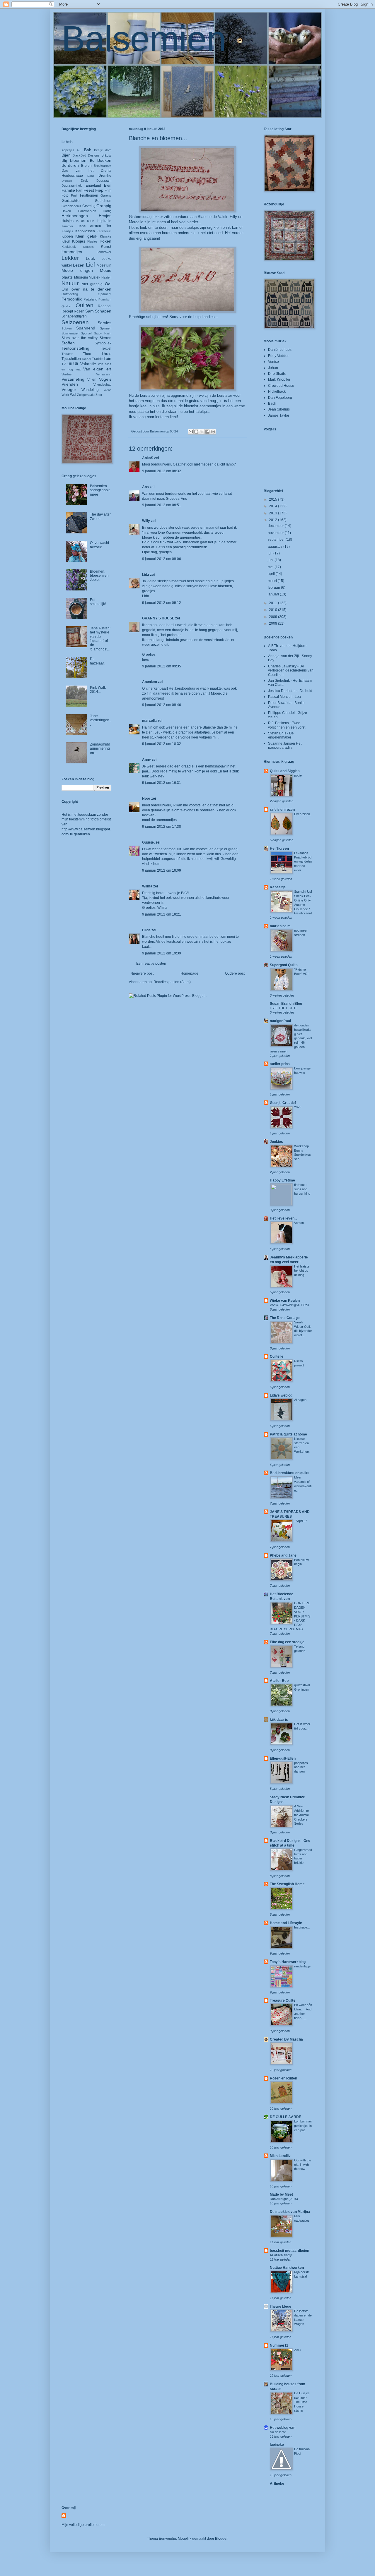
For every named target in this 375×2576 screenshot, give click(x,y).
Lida (146, 575)
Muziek (94, 277)
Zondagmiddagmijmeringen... (100, 749)
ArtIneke (277, 2484)
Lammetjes (72, 252)
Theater (67, 354)
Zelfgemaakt (86, 395)
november (276, 533)
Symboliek (103, 343)
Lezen (79, 265)
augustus (276, 547)
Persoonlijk (72, 299)
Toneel (86, 359)
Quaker (67, 306)
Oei (108, 284)
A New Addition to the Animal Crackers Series (301, 1815)
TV (64, 364)
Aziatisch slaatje (281, 2255)
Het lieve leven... (283, 1218)
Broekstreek (103, 166)
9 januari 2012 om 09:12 (162, 603)
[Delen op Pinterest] (213, 432)
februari (274, 588)
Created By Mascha (286, 2039)
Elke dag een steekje (287, 1642)
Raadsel (105, 306)
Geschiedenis (71, 206)
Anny (146, 760)
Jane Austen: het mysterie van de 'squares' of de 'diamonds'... (100, 639)
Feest (89, 190)
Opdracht (105, 294)
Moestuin (104, 265)
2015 (273, 499)
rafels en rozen (282, 810)
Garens (106, 195)
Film (108, 190)
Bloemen (78, 160)
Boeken (104, 160)
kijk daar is (279, 1720)
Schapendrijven (74, 316)
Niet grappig (92, 284)
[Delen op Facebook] (207, 432)
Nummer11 (279, 2345)
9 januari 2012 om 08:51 (162, 505)
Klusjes (92, 241)
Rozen (79, 311)
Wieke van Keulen (285, 1301)
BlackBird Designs (86, 155)
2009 (273, 617)
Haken (66, 211)
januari (274, 594)
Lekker (70, 258)
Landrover (104, 252)
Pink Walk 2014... (98, 690)
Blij (64, 160)
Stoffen (68, 343)
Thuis (106, 353)
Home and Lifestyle (286, 1923)
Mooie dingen (77, 270)
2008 (273, 624)
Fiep (99, 190)
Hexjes (105, 216)
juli (271, 553)
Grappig (104, 206)
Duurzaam (104, 181)
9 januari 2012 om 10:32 (162, 744)
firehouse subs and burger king (302, 1189)
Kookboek (69, 247)
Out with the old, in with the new (303, 2165)
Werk (65, 395)
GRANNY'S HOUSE (158, 618)
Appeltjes (68, 150)
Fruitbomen (89, 195)
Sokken (67, 328)
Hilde (146, 930)
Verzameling (73, 379)
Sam (90, 311)
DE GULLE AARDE (285, 2117)
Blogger (221, 2539)
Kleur (66, 241)
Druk (84, 181)
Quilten (85, 305)
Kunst (106, 246)
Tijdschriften (71, 359)
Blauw (106, 155)
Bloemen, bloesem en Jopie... (99, 576)
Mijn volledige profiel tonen (83, 2525)
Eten (108, 186)
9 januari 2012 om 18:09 (162, 870)
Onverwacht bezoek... (99, 545)
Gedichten (103, 201)
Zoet (99, 395)
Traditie (97, 359)
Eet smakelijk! (98, 602)
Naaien (106, 277)
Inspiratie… (302, 1927)
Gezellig (89, 206)
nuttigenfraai (280, 1021)
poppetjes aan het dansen (301, 1767)
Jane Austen (90, 226)
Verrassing (104, 374)
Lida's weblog (281, 1395)
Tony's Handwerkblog (288, 1962)
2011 (273, 603)
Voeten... (300, 1223)
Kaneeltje (278, 887)
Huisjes (68, 221)
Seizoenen (75, 322)
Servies (104, 323)
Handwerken (87, 211)
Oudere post (235, 973)
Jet (109, 226)
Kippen (67, 236)
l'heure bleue (281, 2307)
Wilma (147, 886)
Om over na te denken (86, 289)
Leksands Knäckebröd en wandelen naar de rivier (303, 862)
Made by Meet (281, 2194)
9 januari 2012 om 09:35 (162, 666)
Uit (76, 364)
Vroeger (69, 389)
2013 (273, 513)
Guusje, (148, 842)
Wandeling (90, 390)
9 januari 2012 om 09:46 (162, 705)
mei (271, 567)
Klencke (106, 236)
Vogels (105, 379)
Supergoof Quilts (284, 965)
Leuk (90, 258)
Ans (145, 487)
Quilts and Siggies (285, 771)
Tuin (107, 358)
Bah (88, 150)
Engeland (93, 186)
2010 (273, 610)
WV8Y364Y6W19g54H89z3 (289, 1305)
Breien (86, 166)
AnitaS (148, 458)
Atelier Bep (279, 1681)
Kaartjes (67, 231)
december (276, 526)
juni (271, 560)
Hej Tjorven (279, 849)
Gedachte (71, 200)
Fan (79, 190)
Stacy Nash (103, 333)
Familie (68, 190)
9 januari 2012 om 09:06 (162, 559)
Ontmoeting (70, 294)
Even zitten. (302, 814)
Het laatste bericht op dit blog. (302, 1271)
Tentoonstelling (75, 348)
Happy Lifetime (282, 1180)
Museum (81, 277)
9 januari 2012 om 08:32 (162, 471)
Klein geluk (86, 236)
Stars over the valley (80, 338)
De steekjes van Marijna (290, 2212)
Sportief (86, 333)
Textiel (106, 348)
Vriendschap (102, 384)
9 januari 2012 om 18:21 (162, 914)
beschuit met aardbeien (289, 2251)
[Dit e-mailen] (191, 432)
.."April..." (301, 1521)
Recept (67, 311)
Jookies (276, 1142)
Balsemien (144, 38)
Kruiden (88, 247)
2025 (298, 1107)
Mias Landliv (280, 2156)
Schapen (103, 311)
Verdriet (67, 374)
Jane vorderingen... (100, 720)
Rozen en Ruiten (283, 2078)
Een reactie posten (151, 964)
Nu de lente (278, 2432)
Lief (90, 265)
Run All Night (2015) (284, 2199)
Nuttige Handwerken (287, 2268)
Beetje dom (103, 150)
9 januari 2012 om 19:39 (162, 953)
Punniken (105, 299)
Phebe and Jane (283, 1555)
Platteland (90, 299)
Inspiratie (104, 221)
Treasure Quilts (283, 2000)
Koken (105, 241)
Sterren (105, 338)
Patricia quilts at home (288, 1434)
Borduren (70, 165)
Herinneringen (75, 216)
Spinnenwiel (70, 333)
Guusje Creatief (283, 1103)
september (277, 540)
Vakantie (88, 364)
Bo (92, 161)
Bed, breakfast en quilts (290, 1473)
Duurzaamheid (72, 186)
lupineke (277, 2445)
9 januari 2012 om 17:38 (162, 827)
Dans (91, 176)
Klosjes (79, 241)
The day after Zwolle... (100, 516)
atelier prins (280, 1064)
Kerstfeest (104, 231)
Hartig (107, 211)
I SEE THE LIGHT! (283, 1008)
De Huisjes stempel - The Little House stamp (302, 2402)
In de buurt (85, 221)
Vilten (92, 379)
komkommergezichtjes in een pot (303, 2126)
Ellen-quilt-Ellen (283, 1758)
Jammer (67, 226)
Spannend (86, 328)
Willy (146, 521)
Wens (108, 390)
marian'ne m (280, 926)
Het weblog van (283, 2428)
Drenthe (105, 176)
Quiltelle (277, 1356)
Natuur (70, 283)
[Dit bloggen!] (196, 432)
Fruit (74, 195)
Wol (73, 395)
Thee (87, 354)
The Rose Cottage (285, 1318)
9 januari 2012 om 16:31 (162, 783)
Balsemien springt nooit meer (100, 490)
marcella (149, 721)
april (272, 574)
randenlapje (302, 1966)
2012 (273, 520)
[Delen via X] (202, 432)
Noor (146, 798)
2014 (273, 506)
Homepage (189, 973)
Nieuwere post (142, 973)
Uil (70, 364)
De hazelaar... (98, 661)
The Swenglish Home (287, 1884)
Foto (65, 195)
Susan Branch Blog (286, 1004)
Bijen (66, 155)
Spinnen (106, 328)
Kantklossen (85, 231)
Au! (79, 150)
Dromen (67, 181)
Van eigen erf (97, 369)
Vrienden (70, 384)
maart (273, 581)
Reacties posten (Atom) (172, 982)
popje (298, 775)
